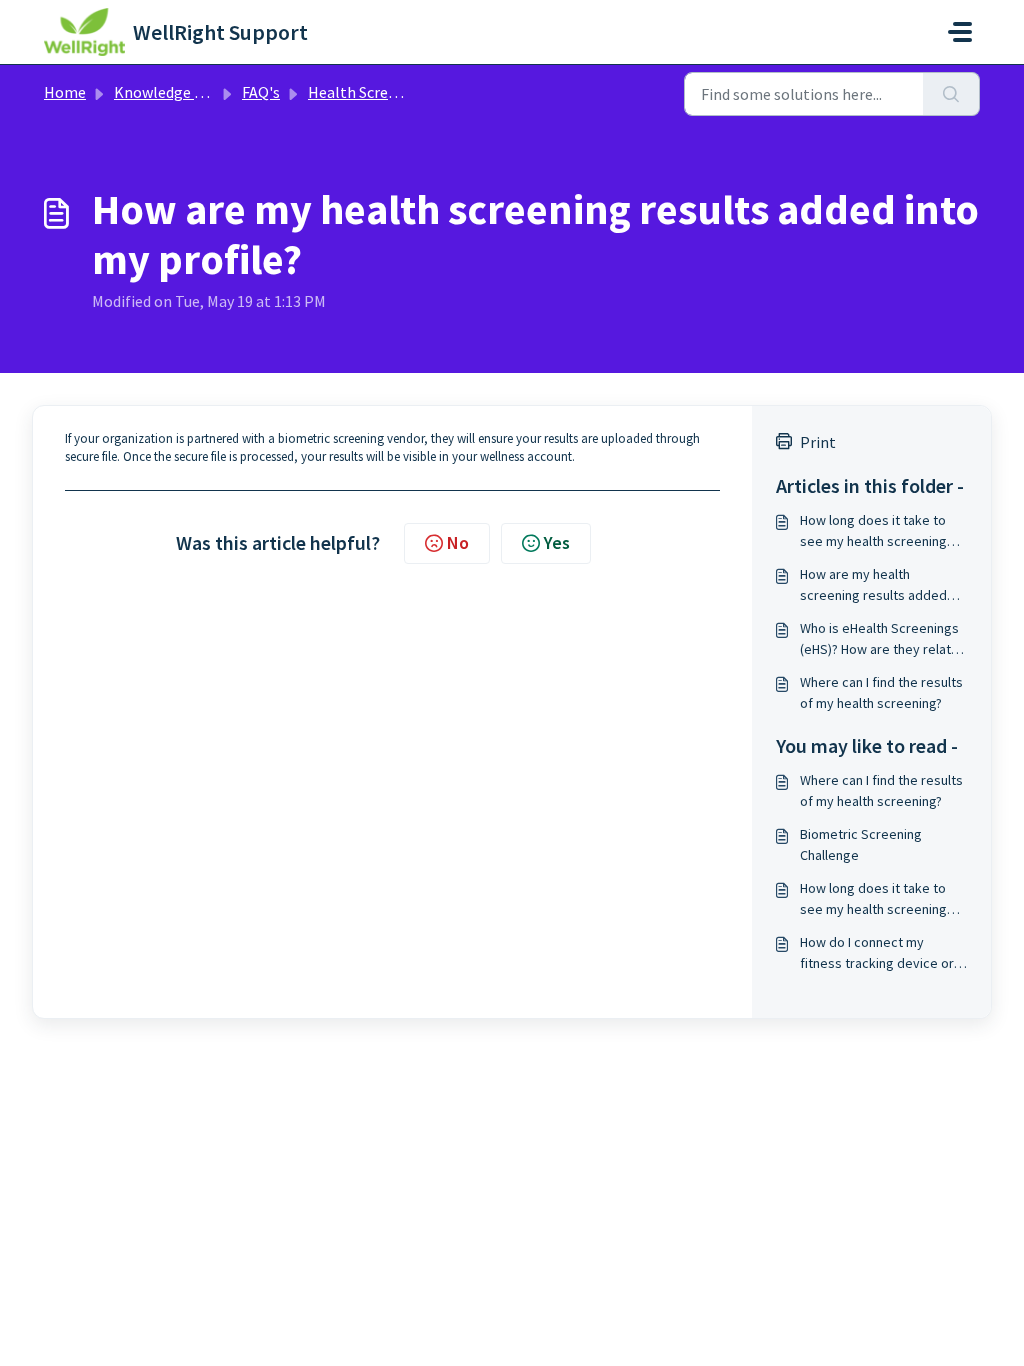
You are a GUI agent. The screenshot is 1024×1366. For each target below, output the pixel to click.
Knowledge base (170, 92)
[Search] (951, 94)
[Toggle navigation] (960, 32)
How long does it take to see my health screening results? (873, 531)
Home (65, 92)
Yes (557, 542)
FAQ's (261, 92)
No (458, 542)
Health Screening (367, 92)
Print (818, 442)
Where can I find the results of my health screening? (881, 692)
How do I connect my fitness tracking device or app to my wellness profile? (882, 953)
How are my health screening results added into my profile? (873, 585)
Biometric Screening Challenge (861, 844)
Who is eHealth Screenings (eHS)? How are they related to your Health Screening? (883, 639)
